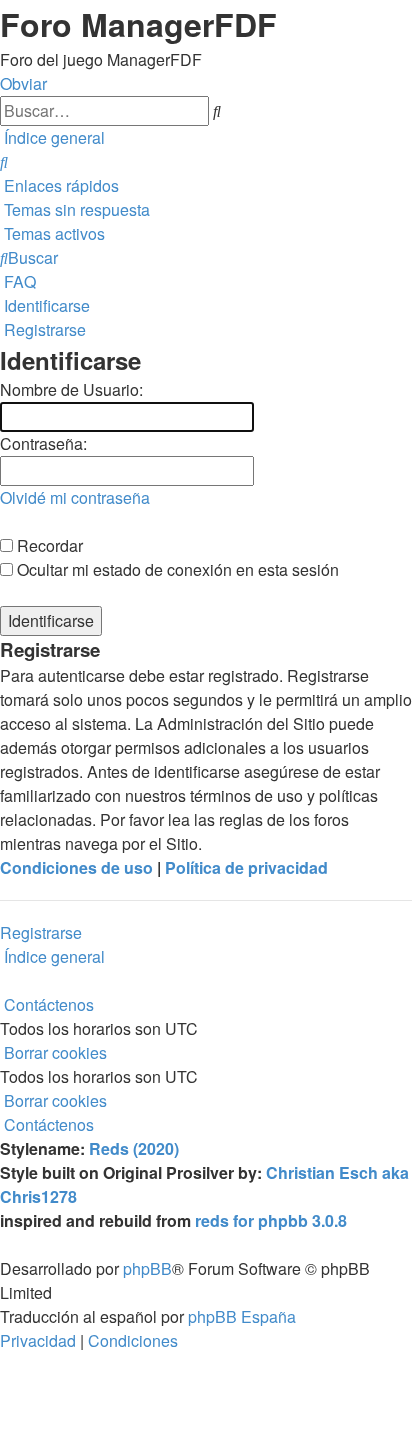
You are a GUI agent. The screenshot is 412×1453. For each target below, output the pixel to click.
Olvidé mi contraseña (75, 497)
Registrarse (41, 932)
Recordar (48, 545)
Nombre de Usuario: (71, 389)
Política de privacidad (246, 867)
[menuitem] (4, 161)
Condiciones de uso (76, 867)
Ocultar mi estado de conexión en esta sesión (176, 569)
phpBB (147, 1268)
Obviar (23, 83)
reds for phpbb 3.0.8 (271, 1220)
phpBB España (242, 1316)
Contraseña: (43, 443)
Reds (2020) (134, 1148)
